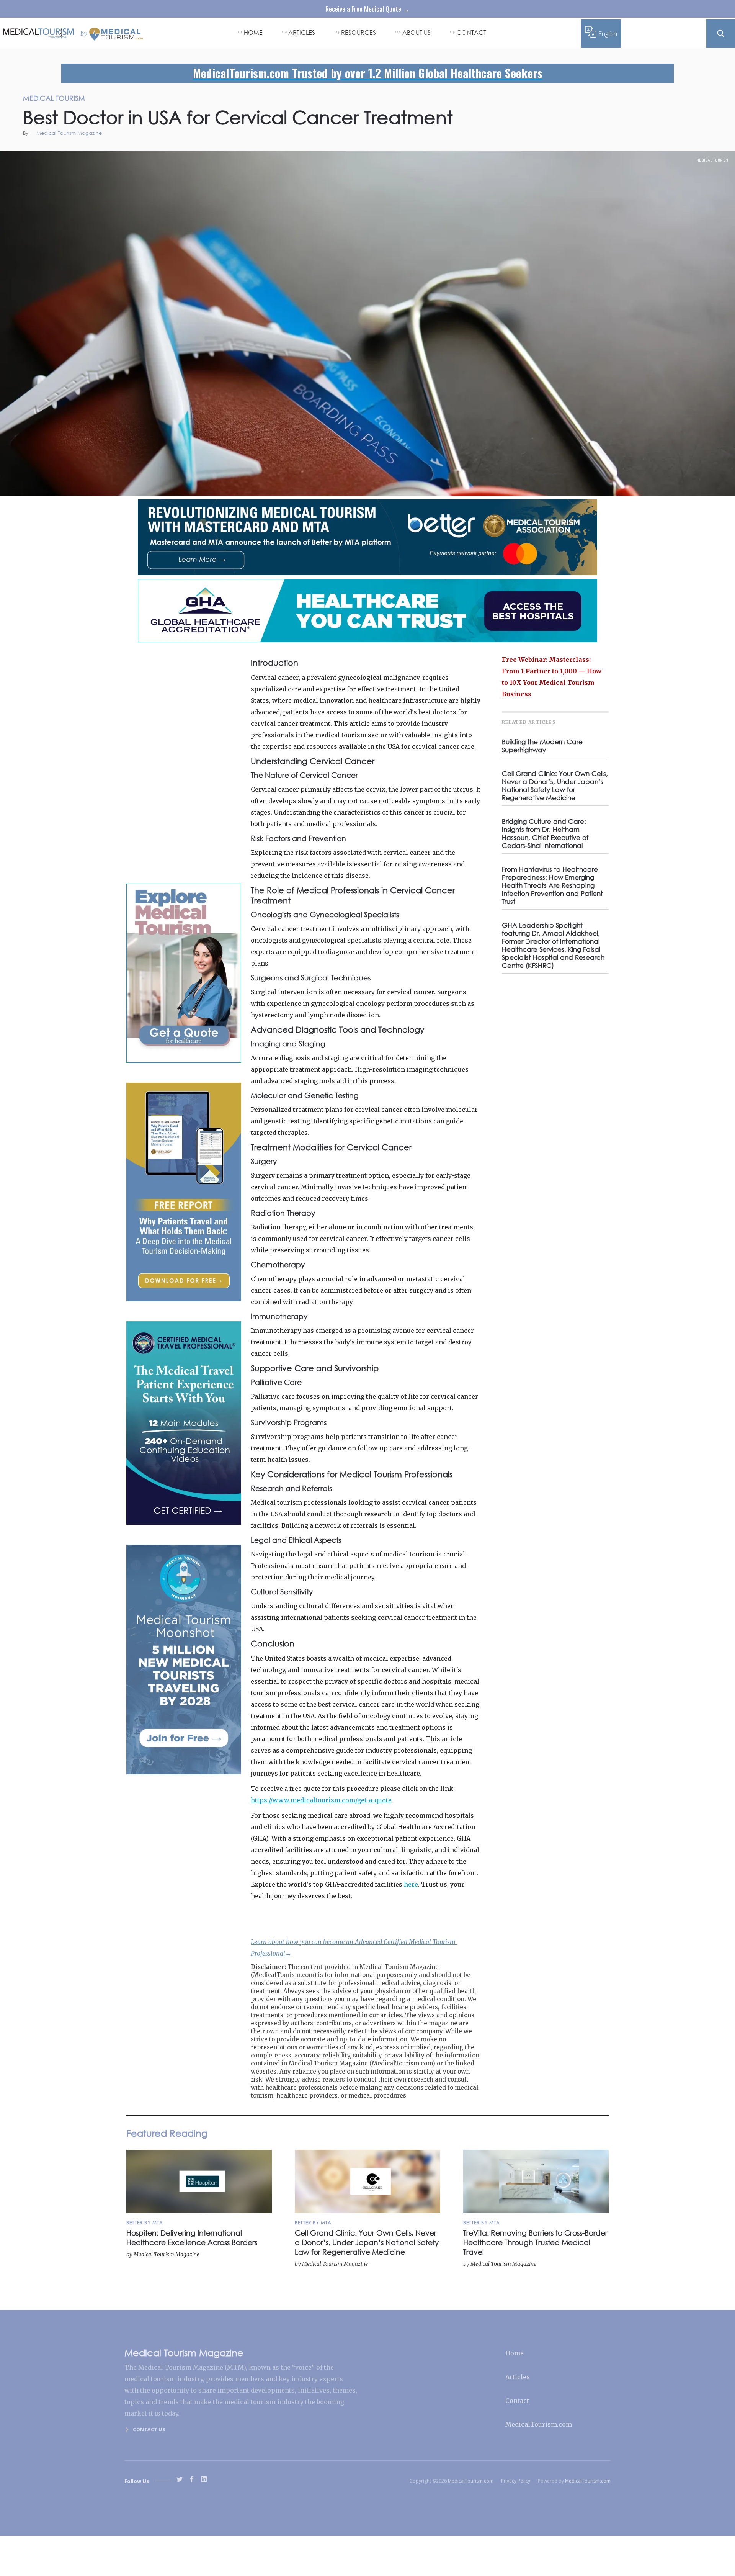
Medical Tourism (712, 160)
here (411, 1884)
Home (514, 2353)
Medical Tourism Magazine (69, 133)
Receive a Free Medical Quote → (367, 9)
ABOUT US (416, 32)
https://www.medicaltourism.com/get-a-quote (321, 1800)
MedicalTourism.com (539, 2424)
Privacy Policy (516, 2481)
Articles (518, 2377)
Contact (517, 2401)
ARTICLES (302, 32)
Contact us (149, 2430)
